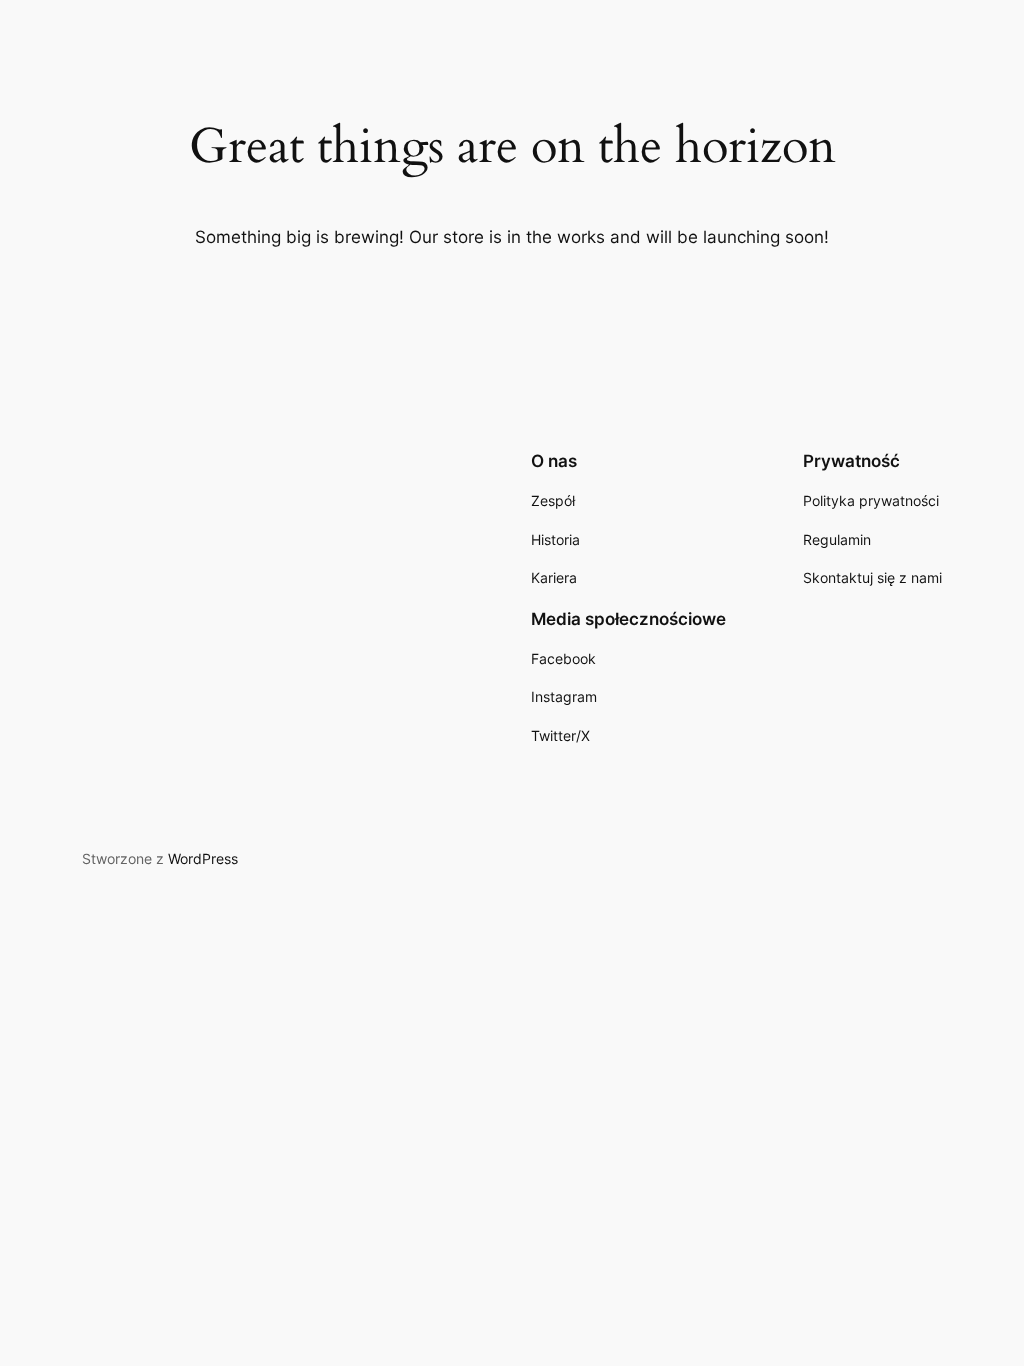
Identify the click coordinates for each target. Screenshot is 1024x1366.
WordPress (203, 858)
